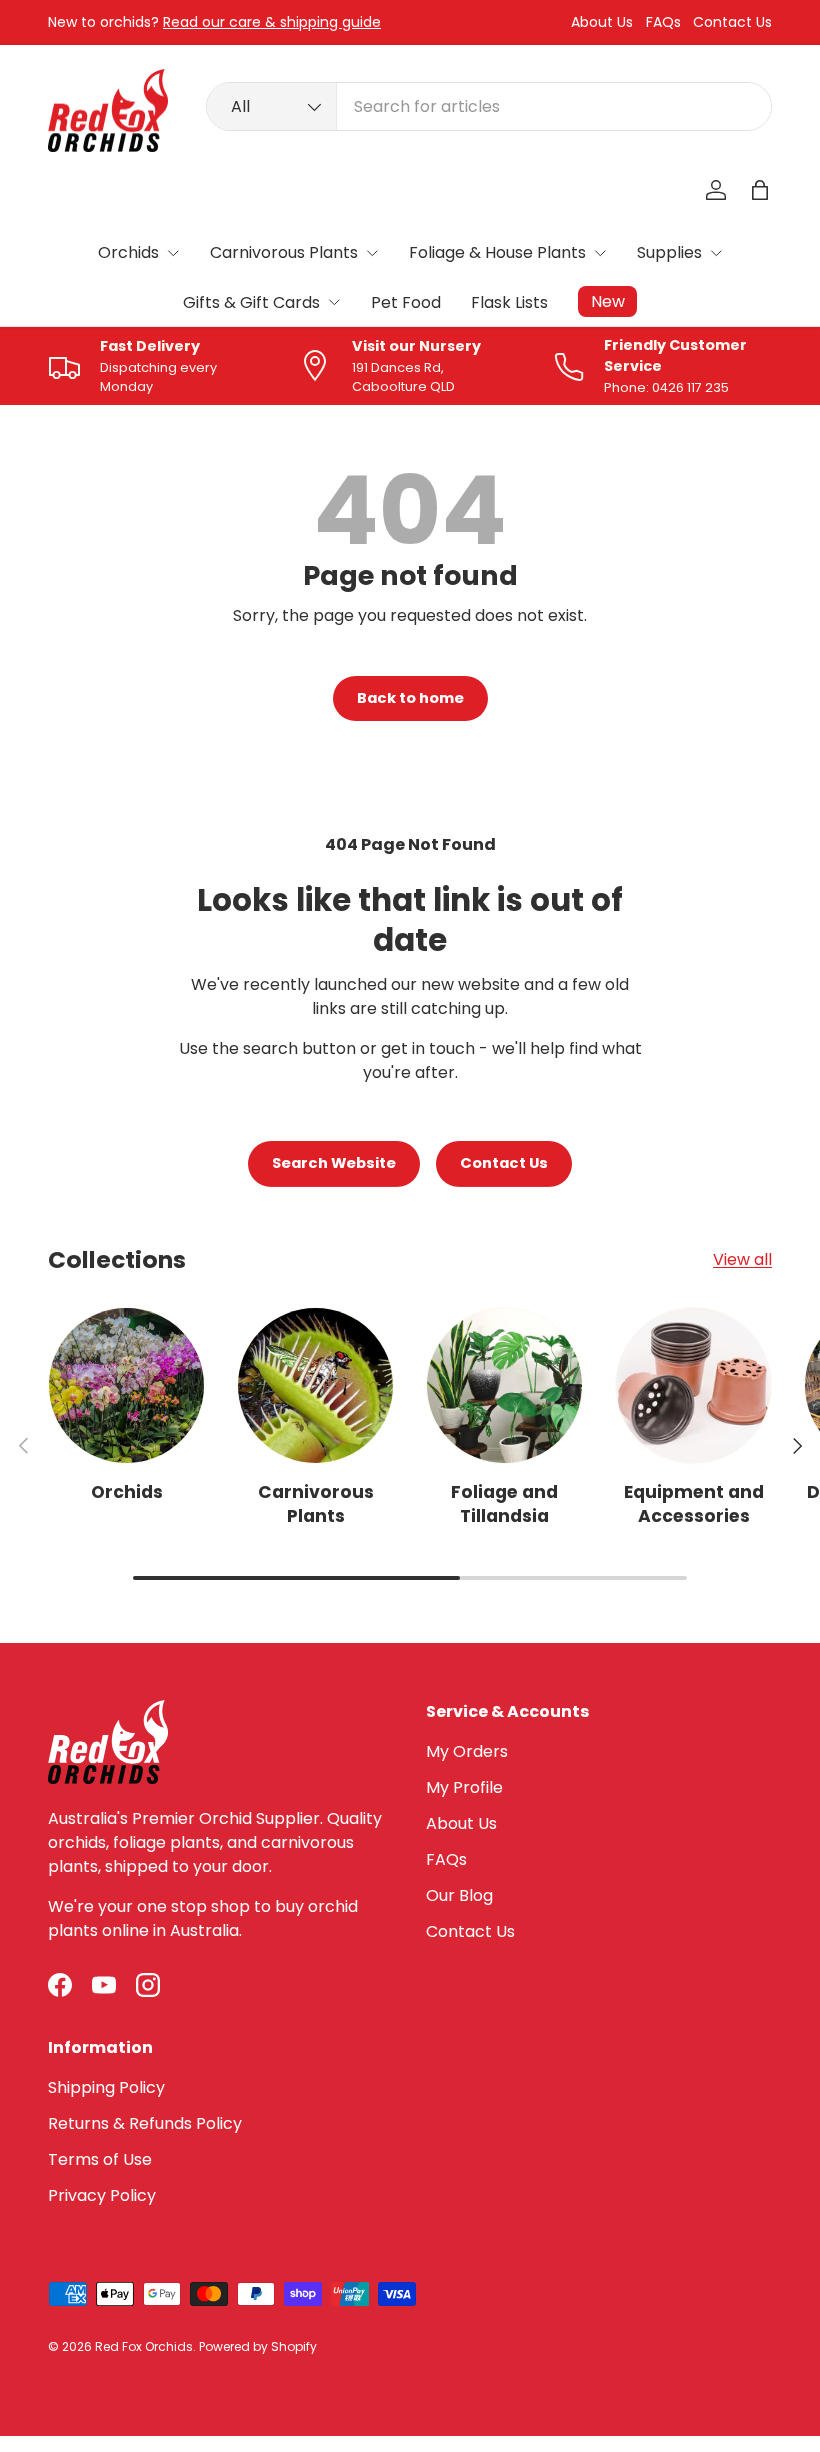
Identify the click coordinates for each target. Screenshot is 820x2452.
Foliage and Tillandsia (504, 1504)
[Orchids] (126, 1385)
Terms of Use (100, 2159)
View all (742, 1259)
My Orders (467, 1751)
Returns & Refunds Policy (145, 2123)
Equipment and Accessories (694, 1504)
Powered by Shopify (258, 2346)
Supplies (669, 252)
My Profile (464, 1787)
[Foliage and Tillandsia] (504, 1385)
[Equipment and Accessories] (693, 1385)
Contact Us (732, 22)
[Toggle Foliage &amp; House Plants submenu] (600, 253)
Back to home (410, 698)
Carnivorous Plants (284, 252)
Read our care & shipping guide (272, 22)
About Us (602, 22)
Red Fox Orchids (144, 2346)
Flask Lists (509, 302)
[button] (760, 190)
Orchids (128, 252)
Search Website (334, 1163)
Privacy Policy (102, 2195)
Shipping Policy (106, 2087)
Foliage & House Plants (497, 252)
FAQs (663, 22)
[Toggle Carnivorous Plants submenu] (372, 253)
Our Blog (459, 1895)
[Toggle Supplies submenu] (716, 253)
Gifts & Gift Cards (251, 302)
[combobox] (489, 106)
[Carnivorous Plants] (315, 1385)
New (608, 301)
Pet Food (406, 302)
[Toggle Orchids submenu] (173, 253)
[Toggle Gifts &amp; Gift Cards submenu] (334, 302)
